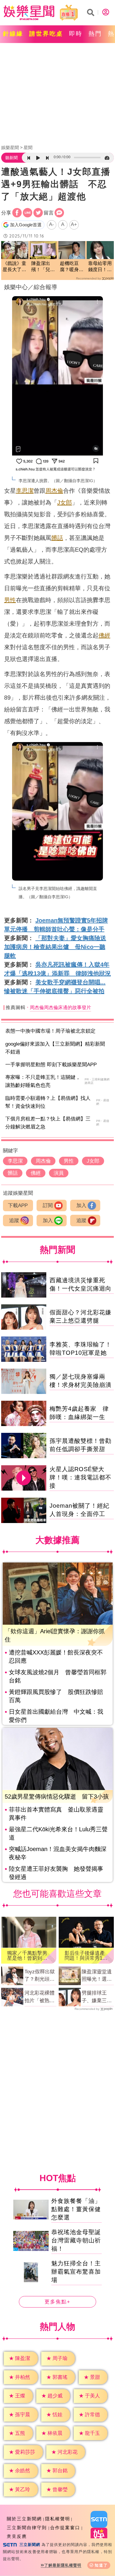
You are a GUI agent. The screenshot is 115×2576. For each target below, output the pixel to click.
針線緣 (13, 34)
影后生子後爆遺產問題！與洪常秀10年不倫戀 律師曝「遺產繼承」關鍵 (85, 1956)
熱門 (95, 34)
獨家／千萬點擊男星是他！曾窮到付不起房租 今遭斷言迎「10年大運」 (27, 1956)
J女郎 (65, 502)
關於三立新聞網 (24, 2519)
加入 (81, 1205)
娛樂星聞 (10, 147)
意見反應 (17, 2536)
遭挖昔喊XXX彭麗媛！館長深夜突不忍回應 (56, 1657)
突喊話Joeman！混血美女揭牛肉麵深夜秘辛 (58, 1853)
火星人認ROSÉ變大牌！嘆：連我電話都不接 (80, 1477)
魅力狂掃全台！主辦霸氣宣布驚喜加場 (76, 2272)
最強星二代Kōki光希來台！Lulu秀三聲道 (58, 1833)
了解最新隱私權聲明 (63, 2565)
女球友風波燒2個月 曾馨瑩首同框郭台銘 (58, 1676)
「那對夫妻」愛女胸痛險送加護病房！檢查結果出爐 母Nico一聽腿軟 (55, 947)
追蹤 (14, 1221)
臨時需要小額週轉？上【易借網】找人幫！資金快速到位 (48, 1102)
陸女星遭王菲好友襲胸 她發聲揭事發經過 (56, 1873)
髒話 (57, 538)
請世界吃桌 (46, 34)
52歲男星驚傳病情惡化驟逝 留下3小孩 (57, 1797)
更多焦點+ (57, 2302)
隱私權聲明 (58, 2519)
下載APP (18, 1205)
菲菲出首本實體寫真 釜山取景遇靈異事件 (56, 1814)
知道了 (101, 2565)
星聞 (28, 147)
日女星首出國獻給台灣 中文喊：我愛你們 (56, 1716)
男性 (10, 600)
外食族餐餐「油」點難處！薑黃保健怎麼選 (76, 2209)
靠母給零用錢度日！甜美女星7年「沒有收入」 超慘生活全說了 (100, 267)
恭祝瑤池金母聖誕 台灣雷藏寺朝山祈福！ (76, 2240)
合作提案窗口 (65, 2528)
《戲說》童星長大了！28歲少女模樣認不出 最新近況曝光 (15, 267)
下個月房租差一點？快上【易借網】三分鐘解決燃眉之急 (48, 1123)
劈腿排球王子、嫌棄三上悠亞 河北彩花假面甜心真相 (97, 1997)
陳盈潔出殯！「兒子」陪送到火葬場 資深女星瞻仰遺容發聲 (43, 267)
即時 (76, 34)
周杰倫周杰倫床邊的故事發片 (60, 1007)
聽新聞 (11, 158)
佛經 (104, 635)
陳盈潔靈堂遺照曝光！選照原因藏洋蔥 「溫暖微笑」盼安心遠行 (97, 1976)
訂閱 (48, 1205)
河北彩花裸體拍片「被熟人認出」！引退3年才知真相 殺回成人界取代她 (41, 1997)
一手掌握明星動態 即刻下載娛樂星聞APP (51, 1065)
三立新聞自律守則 (27, 2528)
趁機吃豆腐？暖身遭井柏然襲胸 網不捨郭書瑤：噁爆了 (72, 267)
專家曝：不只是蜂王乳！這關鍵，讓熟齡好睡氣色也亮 (43, 1081)
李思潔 (25, 491)
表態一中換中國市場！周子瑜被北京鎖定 (50, 1031)
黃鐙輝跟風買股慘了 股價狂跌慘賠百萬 (56, 1696)
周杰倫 (54, 491)
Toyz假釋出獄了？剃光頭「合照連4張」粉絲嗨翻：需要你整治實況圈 (40, 1976)
